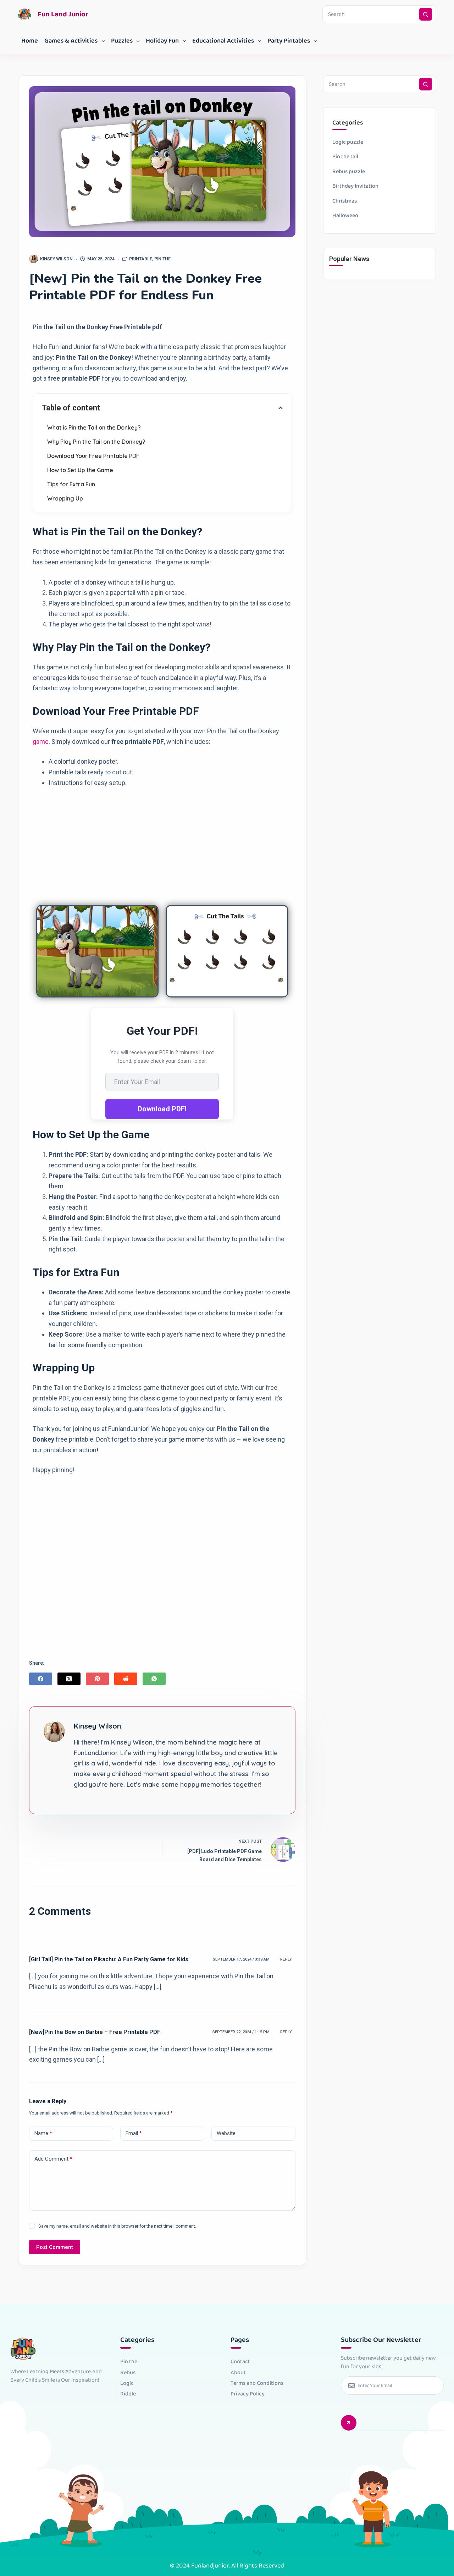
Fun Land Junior (63, 14)
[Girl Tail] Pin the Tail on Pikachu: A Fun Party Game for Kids (109, 1959)
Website (226, 2133)
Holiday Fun (162, 41)
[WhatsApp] (154, 1679)
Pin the (162, 259)
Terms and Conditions (257, 2383)
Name (43, 2133)
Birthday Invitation (355, 186)
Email (134, 2133)
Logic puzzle (348, 142)
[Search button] (426, 14)
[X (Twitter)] (69, 1679)
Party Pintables (289, 41)
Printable (141, 259)
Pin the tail (345, 157)
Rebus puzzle (349, 172)
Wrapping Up (65, 498)
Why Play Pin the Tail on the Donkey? (96, 442)
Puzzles (122, 41)
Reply (286, 1959)
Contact (240, 2362)
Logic (127, 2383)
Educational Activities (223, 41)
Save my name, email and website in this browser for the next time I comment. (117, 2226)
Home (30, 41)
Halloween (345, 215)
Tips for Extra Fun (71, 484)
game (41, 742)
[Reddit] (126, 1679)
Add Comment (53, 2159)
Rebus (128, 2373)
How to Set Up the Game (80, 470)
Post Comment (55, 2247)
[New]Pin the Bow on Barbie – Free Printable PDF (95, 2032)
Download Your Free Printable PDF (93, 456)
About (238, 2373)
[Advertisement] (162, 845)
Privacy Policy (248, 2394)
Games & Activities (71, 41)
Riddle (128, 2394)
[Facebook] (41, 1679)
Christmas (345, 201)
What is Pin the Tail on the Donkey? (94, 427)
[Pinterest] (97, 1679)
